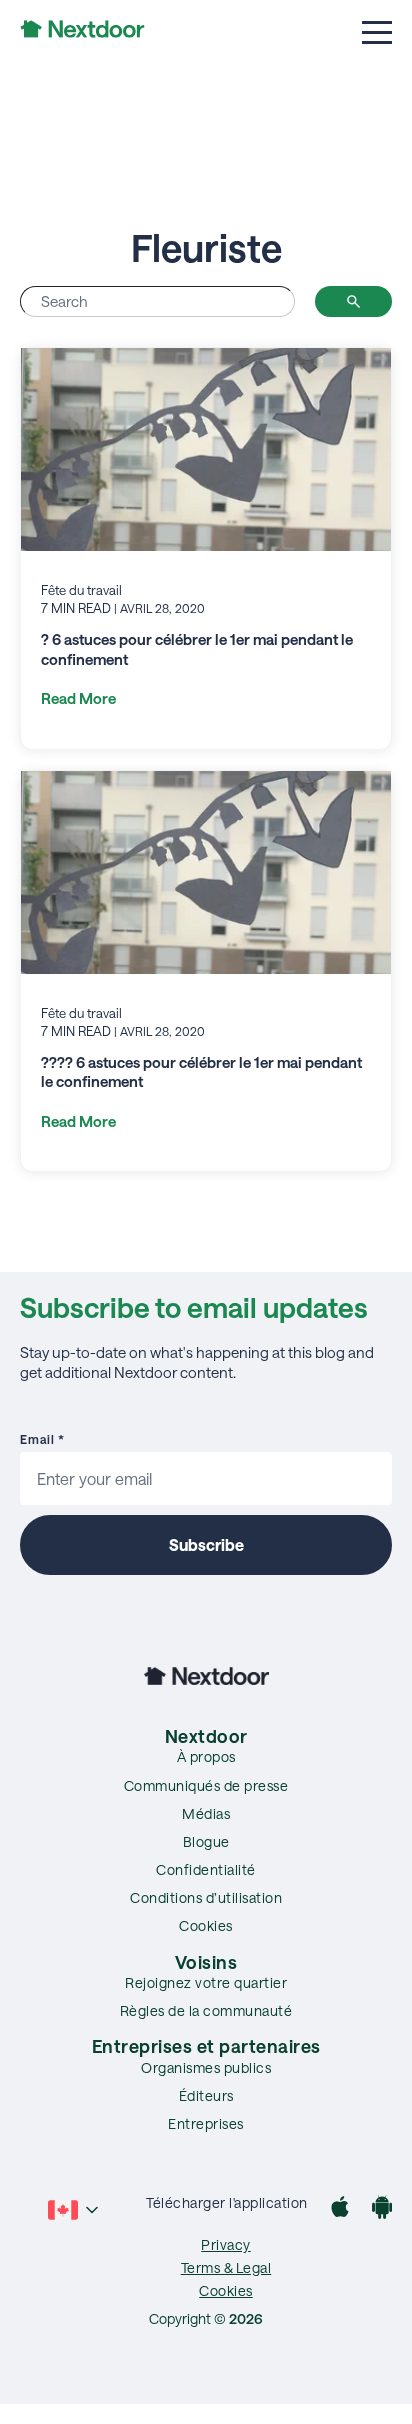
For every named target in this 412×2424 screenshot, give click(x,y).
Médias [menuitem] (206, 1813)
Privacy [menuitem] (226, 2244)
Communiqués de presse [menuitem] (206, 1785)
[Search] (353, 301)
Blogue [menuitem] (206, 1841)
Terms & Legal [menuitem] (226, 2267)
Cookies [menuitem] (206, 1925)
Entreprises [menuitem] (206, 2123)
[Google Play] (382, 2209)
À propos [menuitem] (206, 1756)
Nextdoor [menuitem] (206, 1736)
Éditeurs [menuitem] (206, 2095)
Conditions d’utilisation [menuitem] (206, 1897)
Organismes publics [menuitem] (206, 2067)
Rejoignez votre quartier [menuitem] (206, 1982)
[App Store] (340, 2209)
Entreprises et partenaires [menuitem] (206, 2046)
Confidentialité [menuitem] (206, 1869)
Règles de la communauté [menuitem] (206, 2010)
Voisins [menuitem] (206, 1962)
